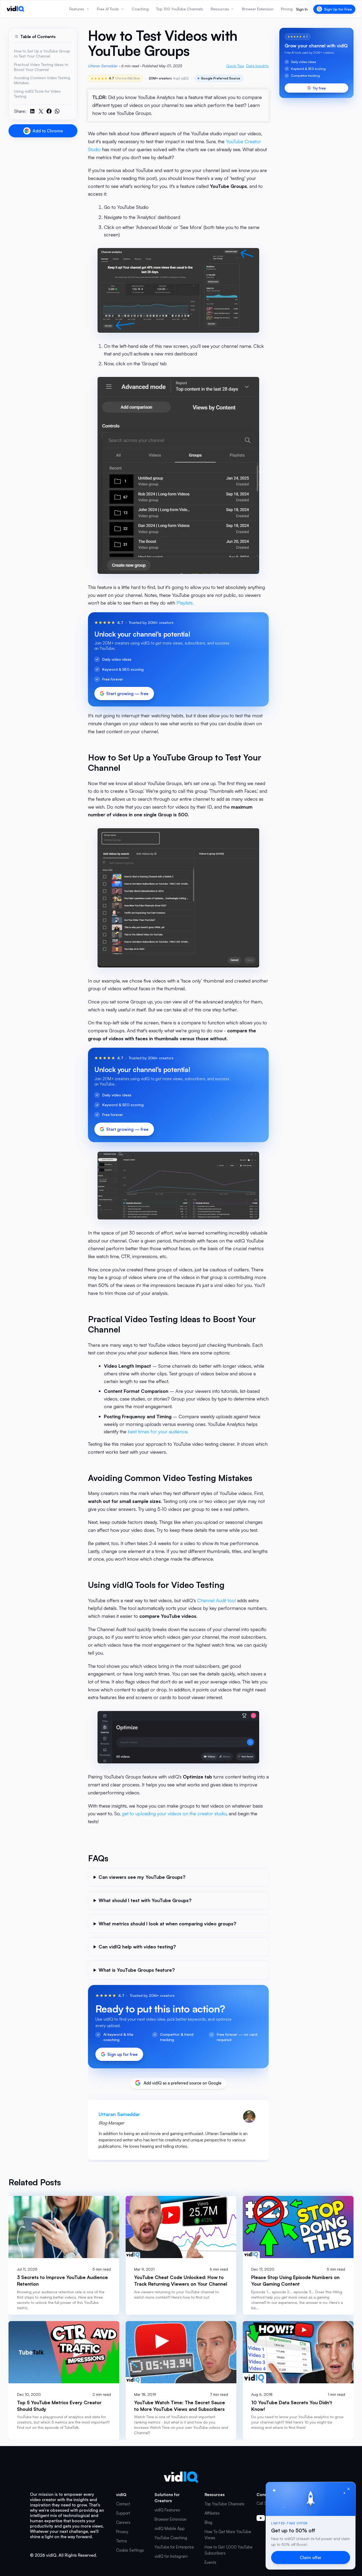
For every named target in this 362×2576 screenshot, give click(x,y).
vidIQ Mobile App (170, 2528)
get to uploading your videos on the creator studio (174, 1813)
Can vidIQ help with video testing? (137, 1947)
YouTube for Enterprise (174, 2547)
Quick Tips (235, 66)
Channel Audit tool (217, 1600)
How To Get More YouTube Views (228, 2535)
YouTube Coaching (171, 2538)
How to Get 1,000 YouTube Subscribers (229, 2550)
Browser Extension (171, 2519)
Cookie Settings (130, 2550)
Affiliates (212, 2513)
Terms (122, 2541)
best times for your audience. (158, 1431)
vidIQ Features (167, 2510)
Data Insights (257, 66)
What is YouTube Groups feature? (137, 1970)
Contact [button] (123, 2504)
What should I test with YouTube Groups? (145, 1900)
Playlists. (185, 603)
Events (210, 2562)
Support (123, 2513)
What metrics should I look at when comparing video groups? (167, 1923)
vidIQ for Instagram (171, 2556)
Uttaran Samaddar (103, 66)
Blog (208, 2522)
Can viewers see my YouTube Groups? (142, 1877)
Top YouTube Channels (224, 2504)
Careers (123, 2522)
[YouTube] (261, 2518)
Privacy (122, 2532)
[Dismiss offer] (348, 2489)
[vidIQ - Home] (16, 9)
